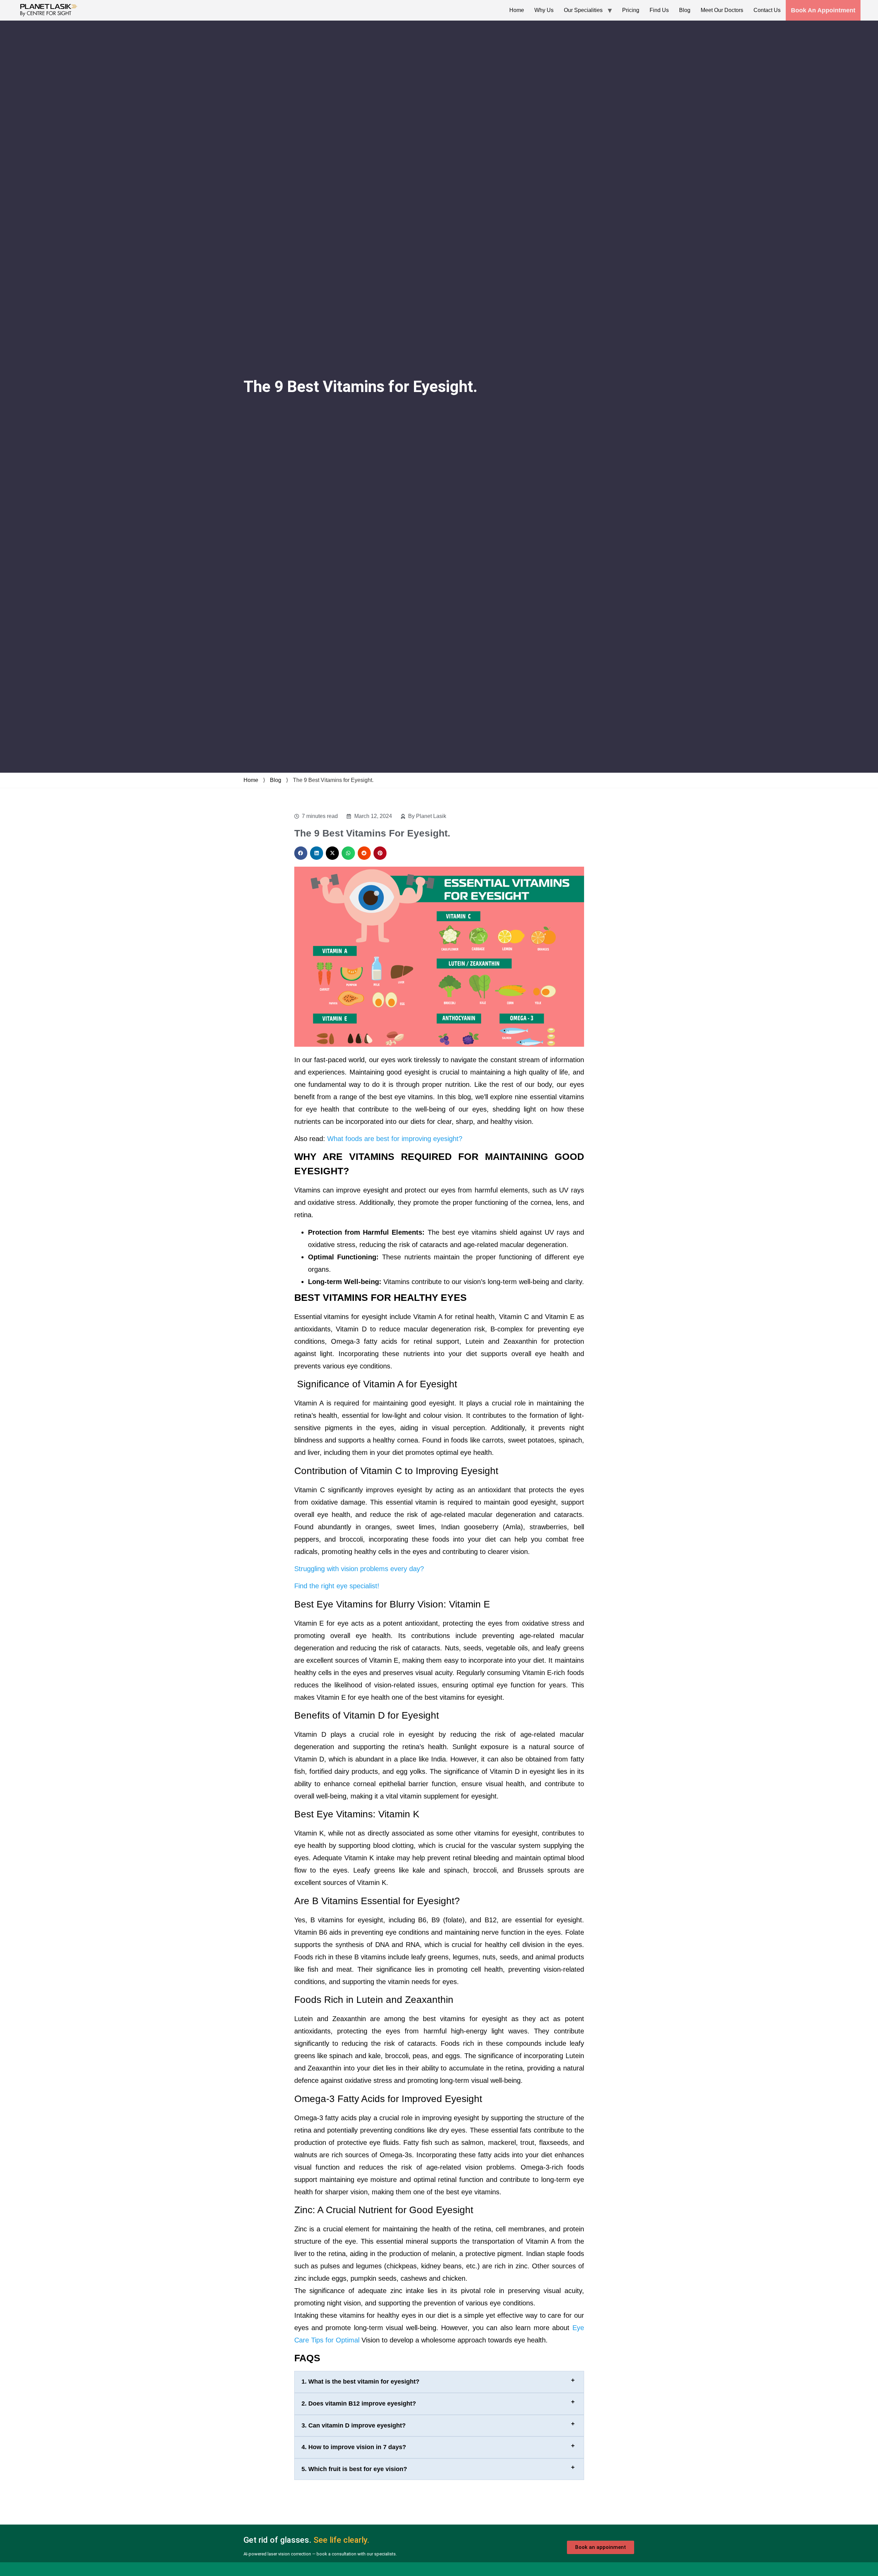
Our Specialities (583, 10)
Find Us (659, 10)
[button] (301, 853)
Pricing (631, 10)
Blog (685, 10)
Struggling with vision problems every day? (360, 1569)
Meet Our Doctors (722, 10)
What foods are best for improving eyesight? (395, 1139)
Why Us (544, 10)
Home (517, 10)
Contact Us (767, 10)
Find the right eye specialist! (337, 1586)
